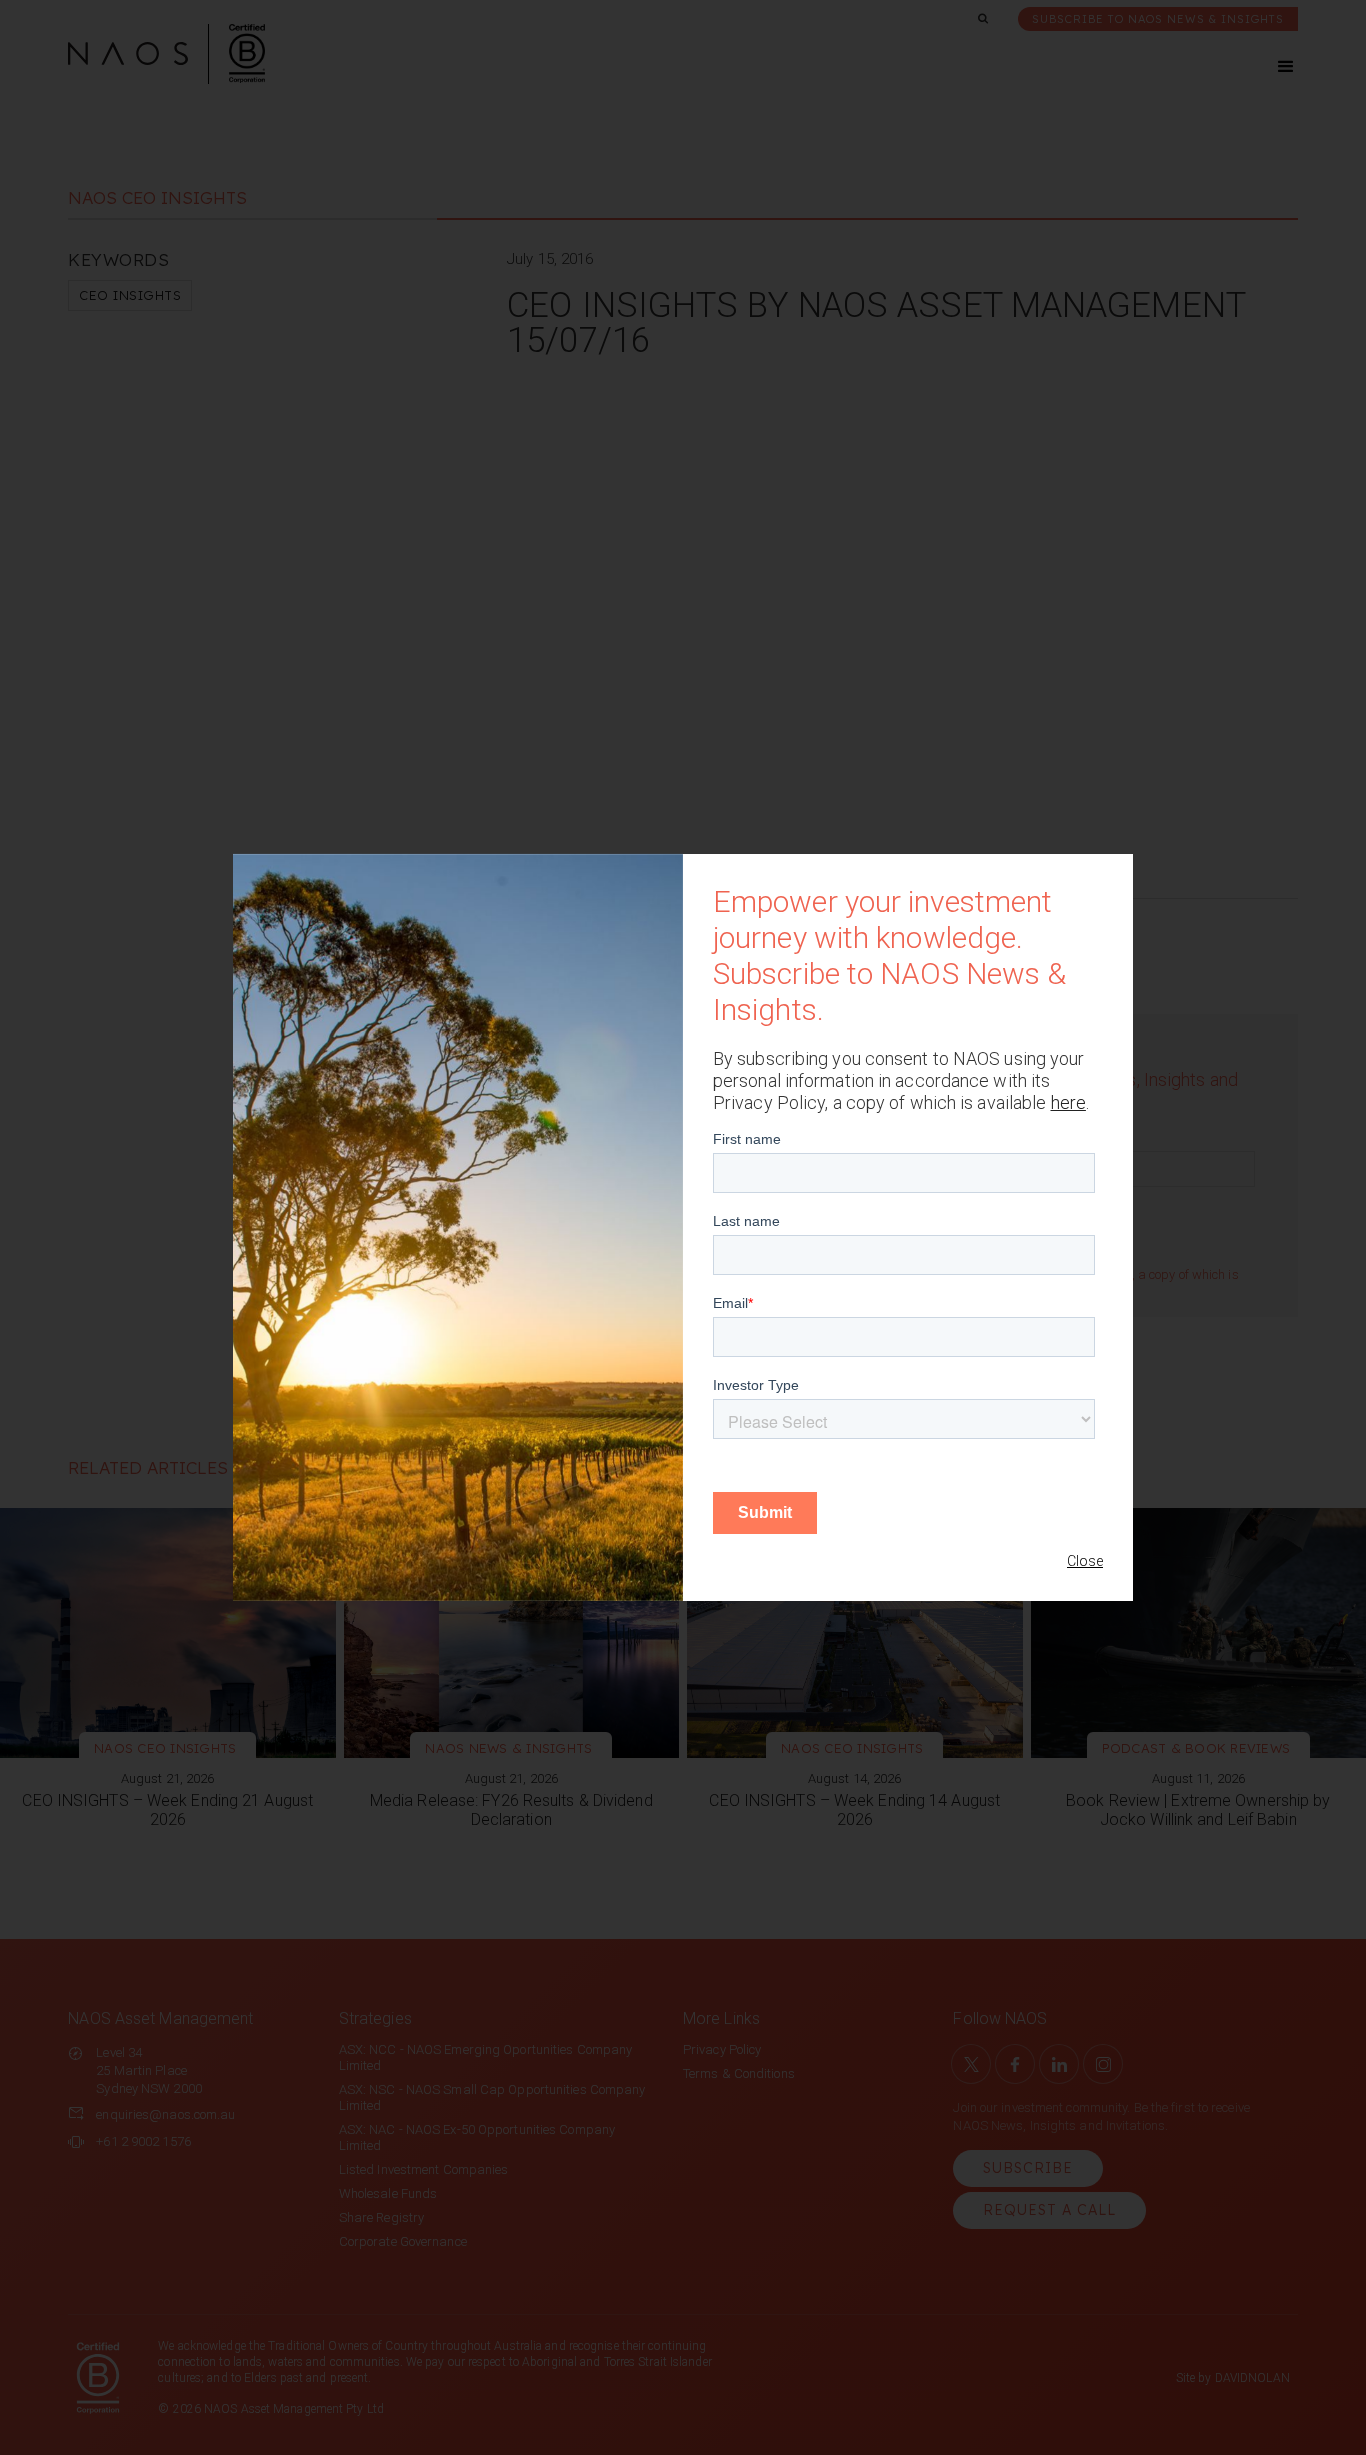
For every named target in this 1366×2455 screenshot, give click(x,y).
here (1068, 1102)
